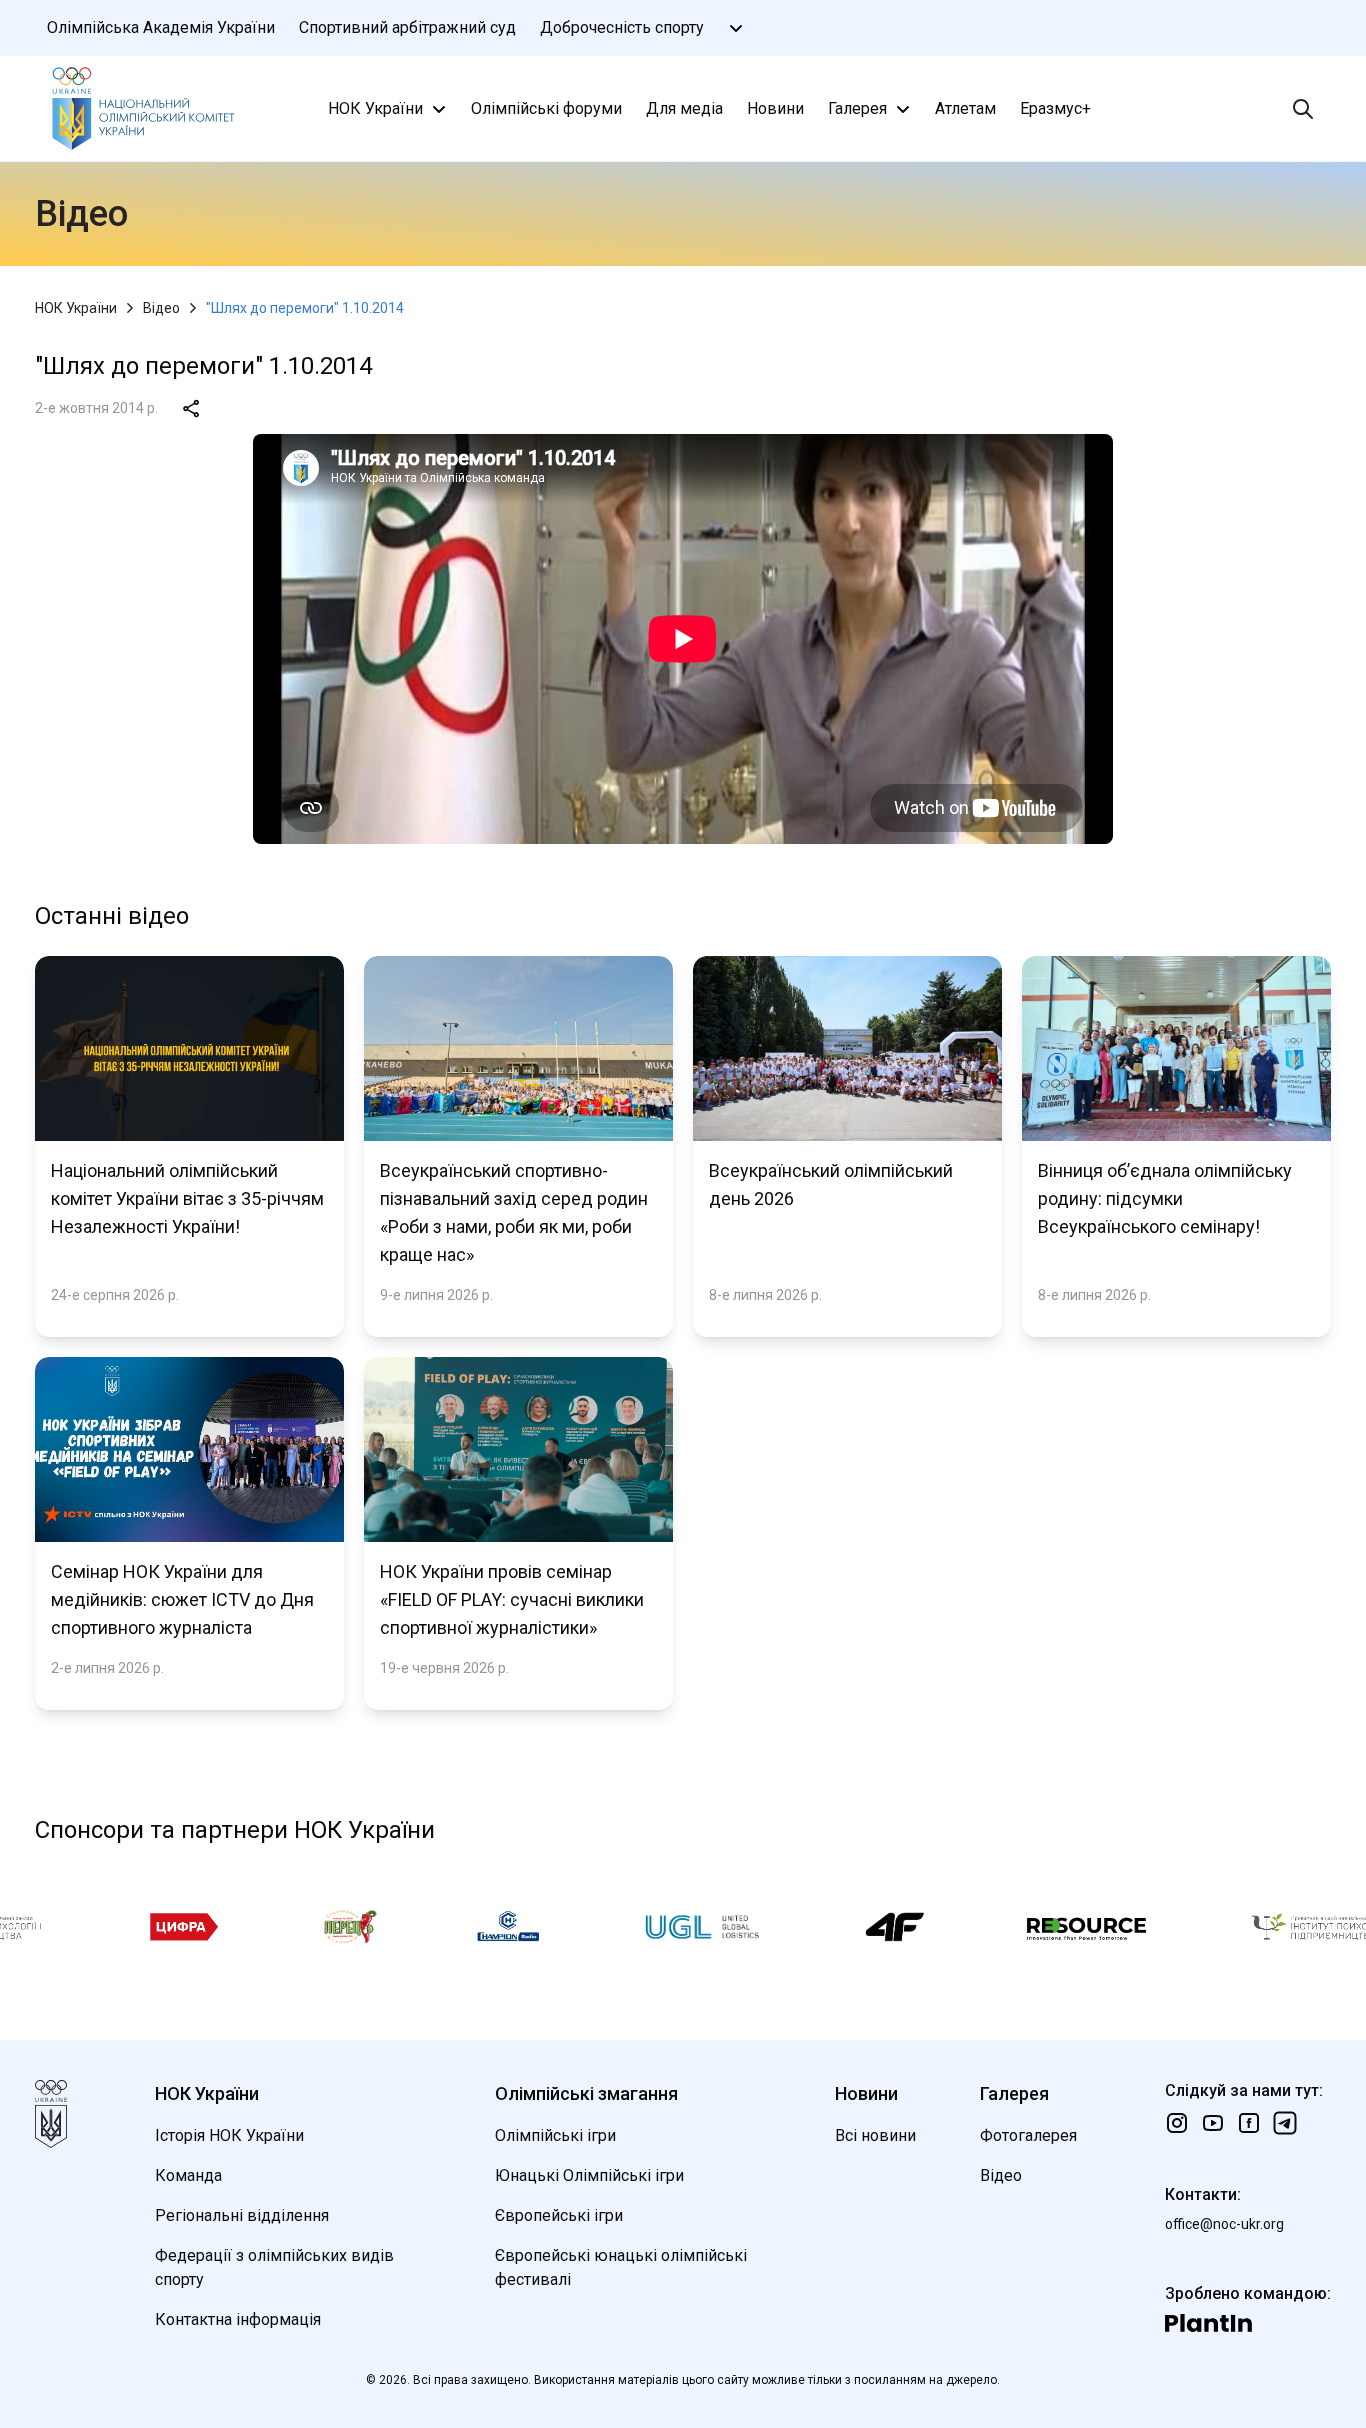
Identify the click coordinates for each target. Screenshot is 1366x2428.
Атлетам (965, 108)
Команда (188, 2175)
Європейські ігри (559, 2215)
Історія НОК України (229, 2135)
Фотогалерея (1028, 2135)
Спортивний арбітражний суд (407, 27)
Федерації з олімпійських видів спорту (274, 2267)
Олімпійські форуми (546, 108)
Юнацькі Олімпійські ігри (589, 2175)
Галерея (857, 108)
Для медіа (684, 108)
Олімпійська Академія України (161, 27)
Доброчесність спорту (622, 27)
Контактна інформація (238, 2319)
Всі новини (875, 2135)
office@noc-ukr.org (1224, 2224)
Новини (775, 108)
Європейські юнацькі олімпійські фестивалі (621, 2267)
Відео (161, 308)
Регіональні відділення (242, 2215)
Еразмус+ (1055, 108)
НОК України (375, 108)
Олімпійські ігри (555, 2135)
